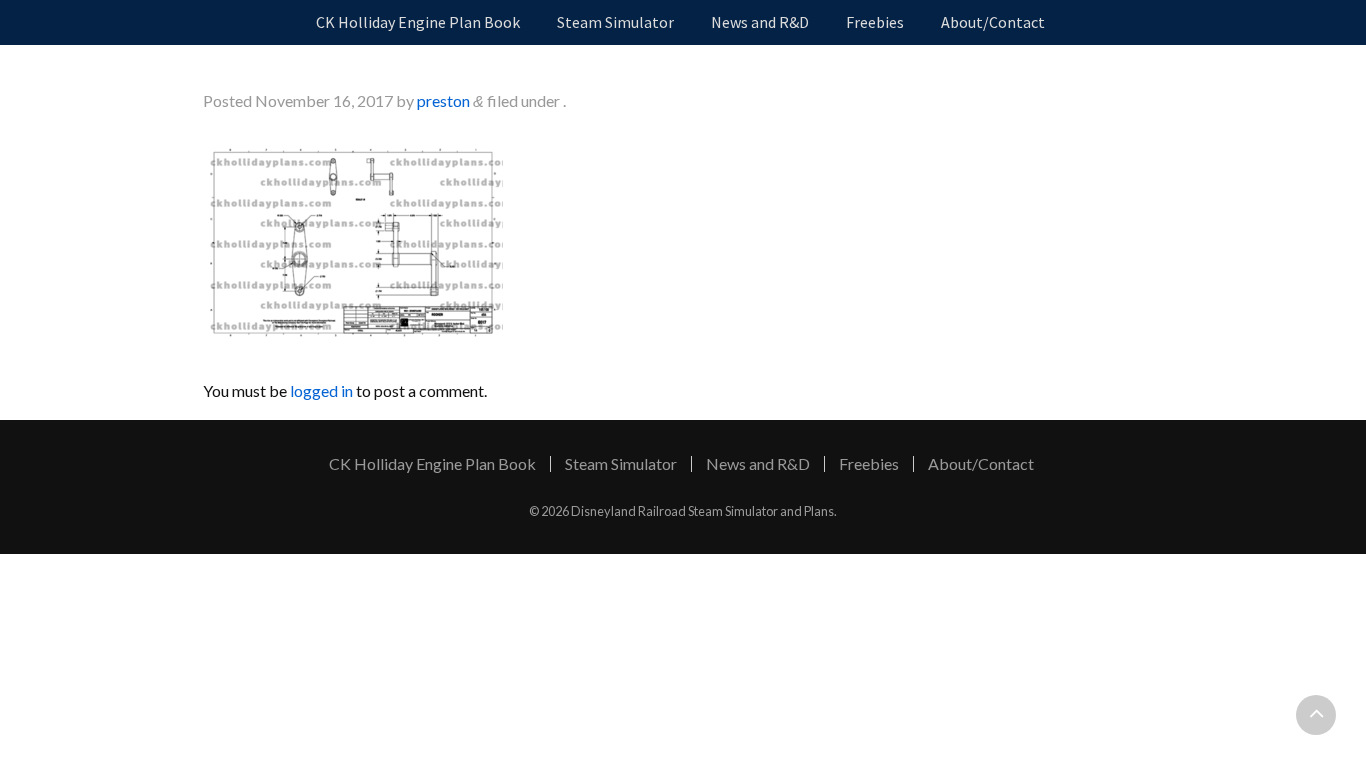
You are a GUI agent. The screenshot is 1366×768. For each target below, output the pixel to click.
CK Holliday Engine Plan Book (418, 22)
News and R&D (760, 22)
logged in (321, 390)
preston (443, 100)
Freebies (875, 22)
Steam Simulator (615, 22)
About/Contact (993, 22)
